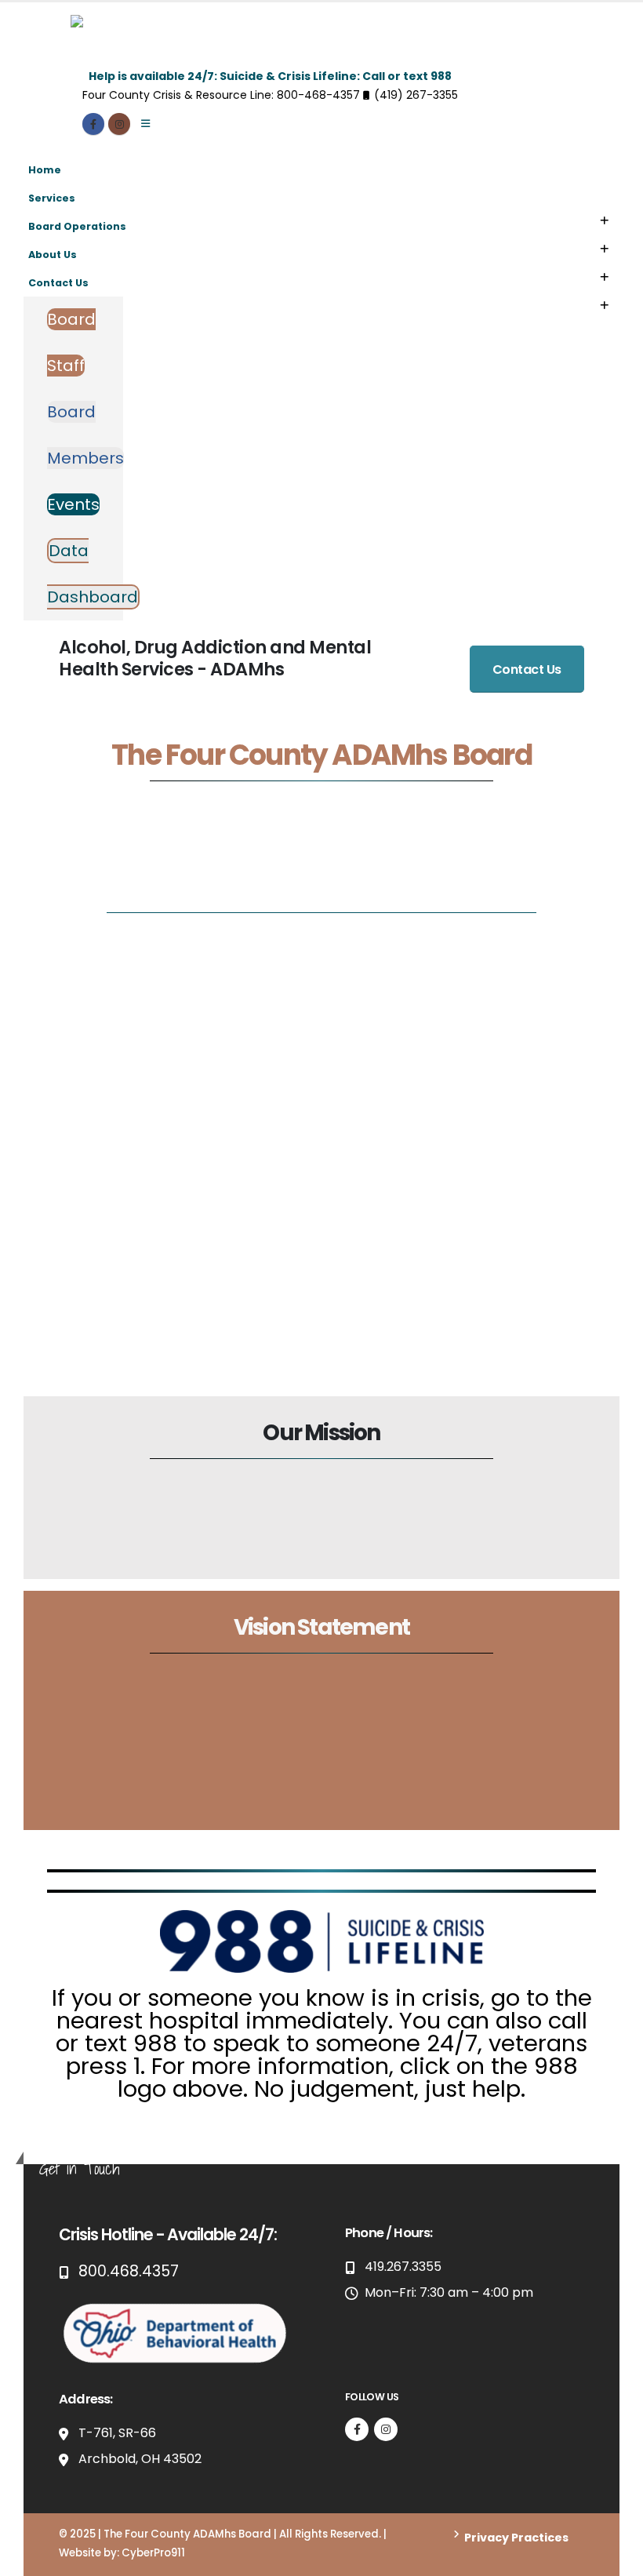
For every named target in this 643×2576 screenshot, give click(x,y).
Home (45, 170)
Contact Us (58, 283)
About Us (53, 255)
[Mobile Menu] (145, 124)
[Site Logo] (169, 41)
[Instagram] (119, 124)
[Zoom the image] (176, 2307)
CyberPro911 (153, 2553)
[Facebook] (93, 124)
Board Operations (77, 226)
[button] (604, 221)
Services (52, 198)
